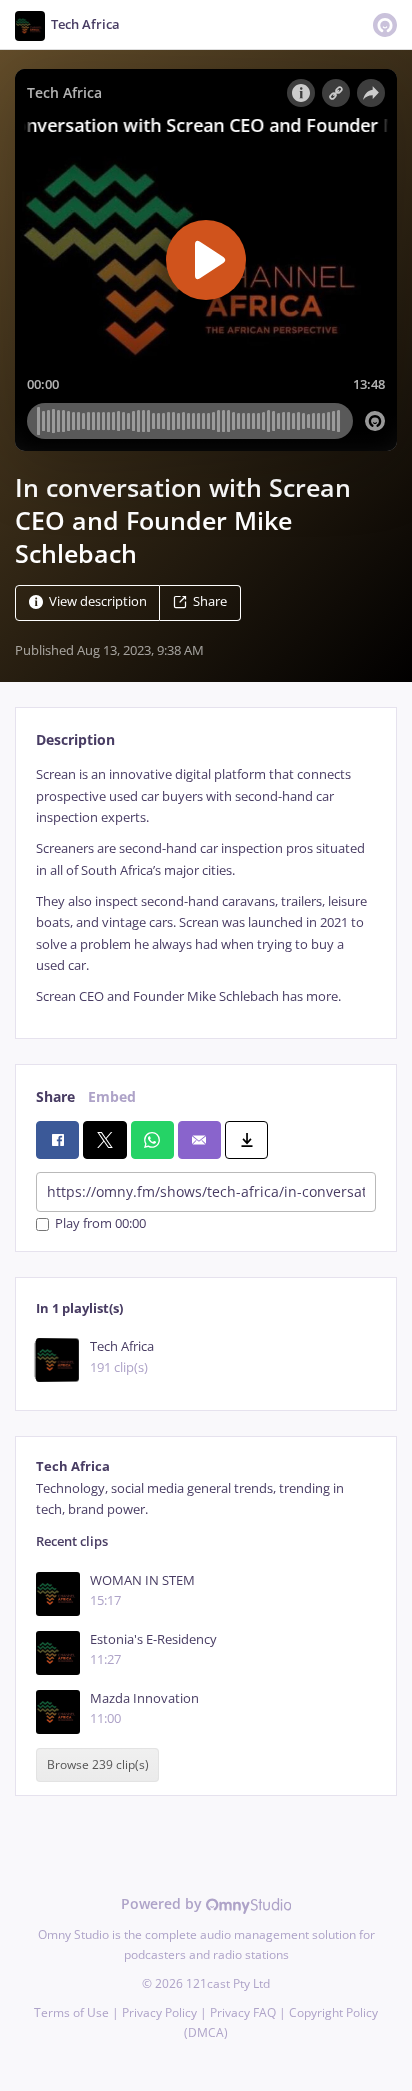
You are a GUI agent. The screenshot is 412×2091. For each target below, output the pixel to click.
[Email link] (199, 1140)
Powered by (163, 1903)
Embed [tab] (112, 1096)
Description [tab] (75, 739)
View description (98, 602)
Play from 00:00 (100, 1224)
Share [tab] (55, 1096)
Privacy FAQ (243, 2012)
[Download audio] (246, 1140)
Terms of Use (71, 2012)
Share (210, 602)
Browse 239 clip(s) (98, 1764)
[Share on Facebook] (57, 1140)
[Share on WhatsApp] (152, 1140)
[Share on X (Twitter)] (104, 1140)
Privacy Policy (159, 2012)
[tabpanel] (206, 885)
